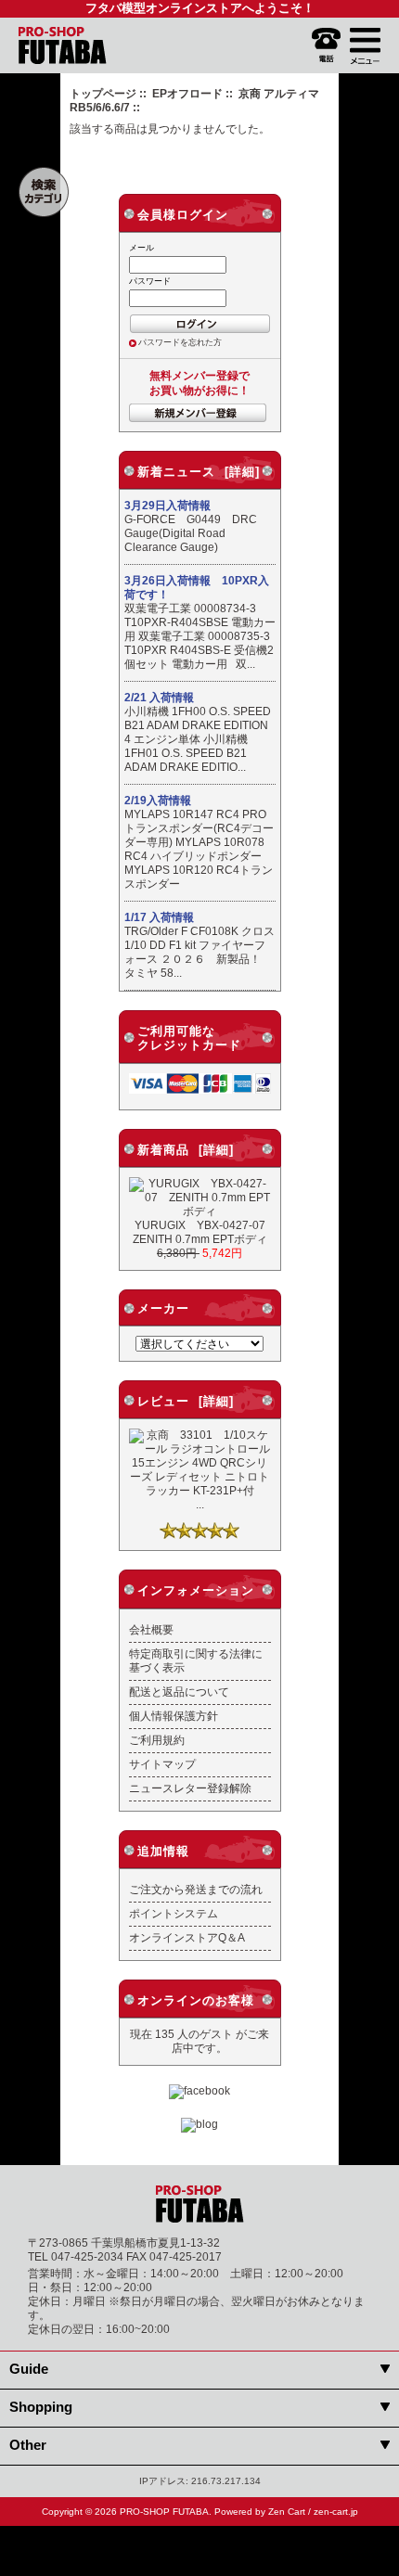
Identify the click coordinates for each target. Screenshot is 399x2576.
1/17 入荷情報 (159, 917)
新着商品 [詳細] (186, 1150)
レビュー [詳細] (186, 1401)
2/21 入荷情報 (159, 698)
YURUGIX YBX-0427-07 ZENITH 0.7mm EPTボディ (205, 1232)
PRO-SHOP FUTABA (164, 2512)
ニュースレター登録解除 (190, 1788)
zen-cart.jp (336, 2512)
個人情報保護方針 (174, 1716)
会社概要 (151, 1629)
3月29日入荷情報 (167, 506)
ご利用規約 (157, 1740)
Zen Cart (287, 2512)
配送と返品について (179, 1692)
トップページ (103, 93)
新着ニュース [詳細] (199, 472)
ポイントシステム (174, 1913)
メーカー (163, 1308)
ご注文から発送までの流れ (196, 1889)
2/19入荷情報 (158, 801)
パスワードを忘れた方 (180, 342)
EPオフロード (187, 93)
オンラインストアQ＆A (187, 1937)
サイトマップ (162, 1764)
